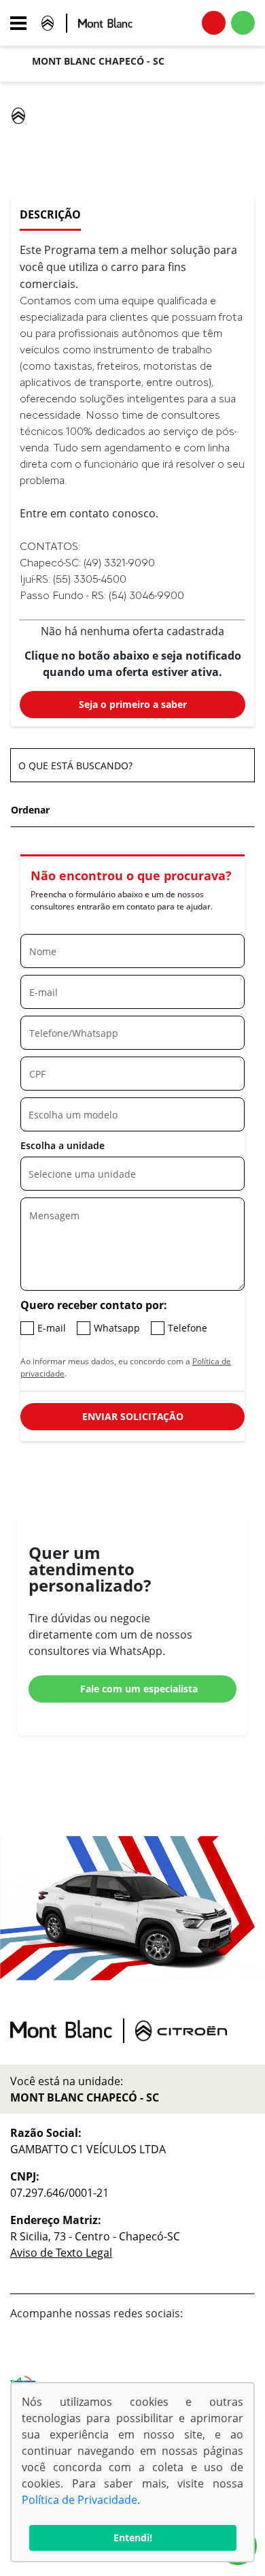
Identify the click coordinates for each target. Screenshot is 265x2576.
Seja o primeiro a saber (133, 704)
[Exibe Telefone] (214, 23)
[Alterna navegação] (22, 23)
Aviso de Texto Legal (61, 2253)
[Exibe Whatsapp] (243, 23)
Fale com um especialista (139, 1689)
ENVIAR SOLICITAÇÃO (133, 1416)
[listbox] (132, 1174)
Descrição (50, 214)
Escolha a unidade (63, 1145)
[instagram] (240, 2351)
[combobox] (132, 1114)
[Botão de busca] (237, 766)
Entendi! (133, 2538)
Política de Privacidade (79, 2500)
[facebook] (211, 2351)
